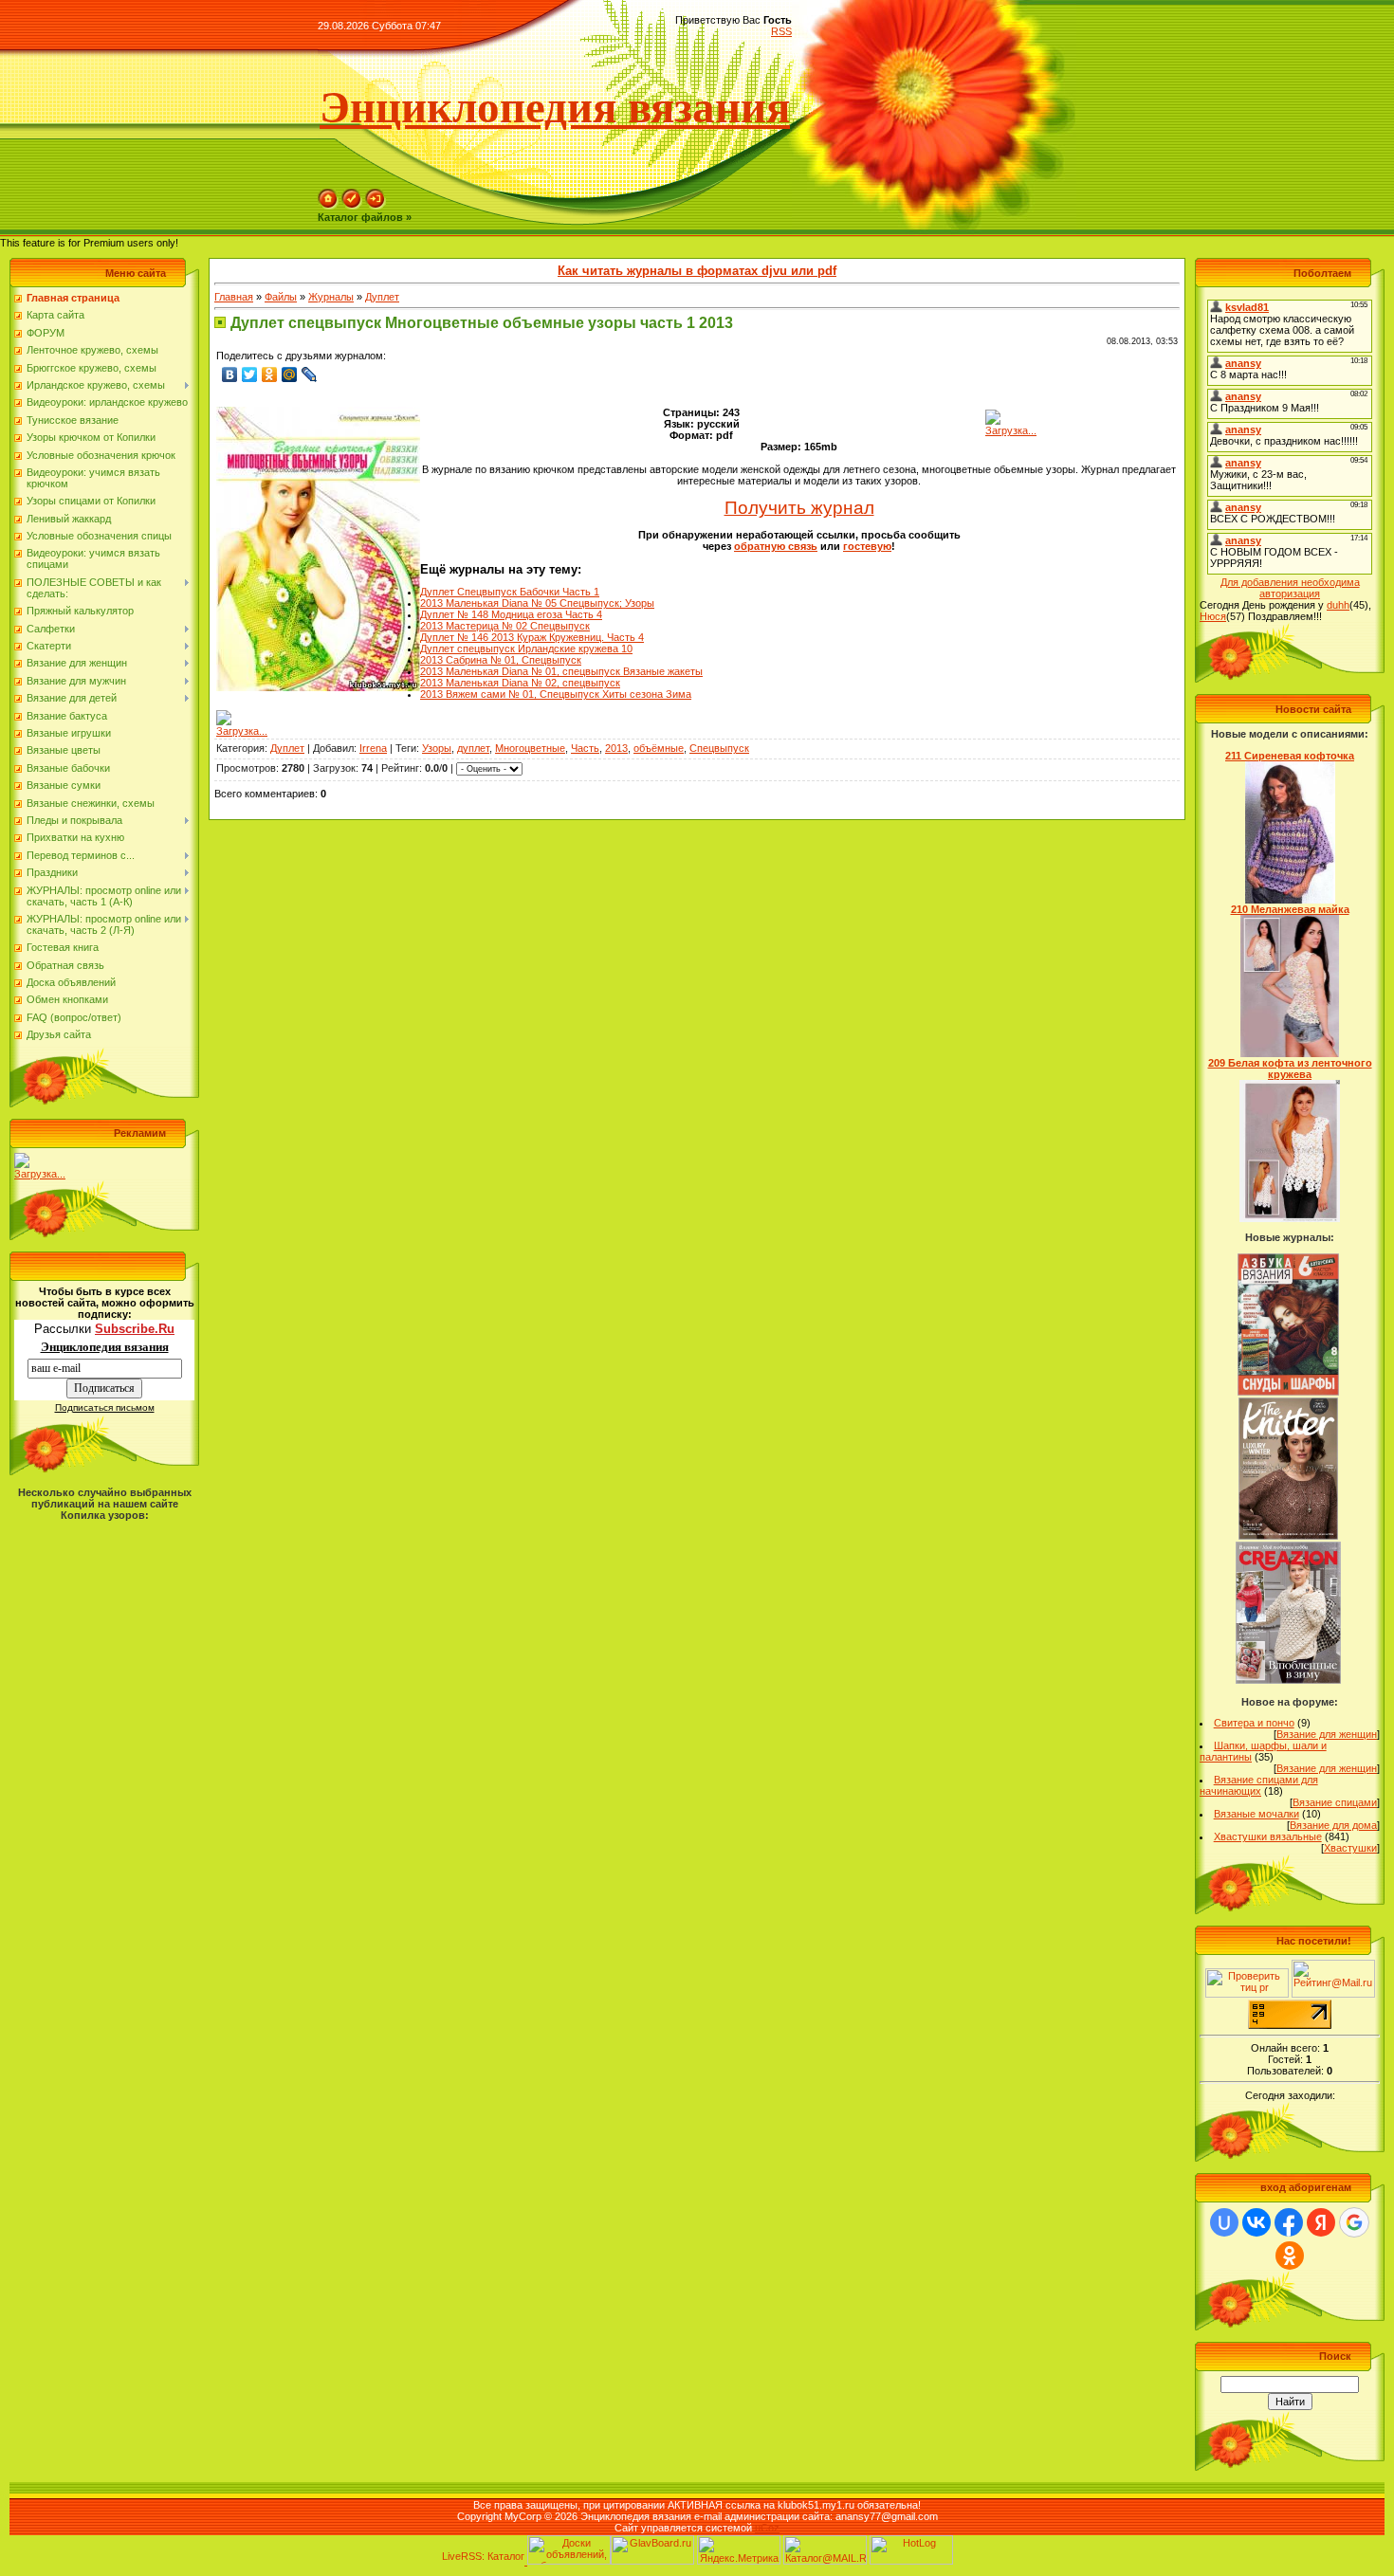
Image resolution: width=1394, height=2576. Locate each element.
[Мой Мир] (290, 375)
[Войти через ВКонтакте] (1256, 2222)
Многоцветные (530, 748)
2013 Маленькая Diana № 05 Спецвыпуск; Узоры (537, 603)
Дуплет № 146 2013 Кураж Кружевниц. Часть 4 (532, 637)
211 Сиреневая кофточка (1290, 756)
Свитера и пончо (1254, 1723)
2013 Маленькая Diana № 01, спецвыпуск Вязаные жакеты (561, 671)
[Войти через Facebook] (1289, 2222)
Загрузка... (40, 1174)
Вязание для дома (1333, 1825)
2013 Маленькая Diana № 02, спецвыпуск (520, 683)
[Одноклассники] (270, 375)
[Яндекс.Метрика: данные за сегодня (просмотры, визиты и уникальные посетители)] (739, 2550)
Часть (585, 748)
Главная (234, 297)
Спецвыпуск (719, 748)
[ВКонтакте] (230, 375)
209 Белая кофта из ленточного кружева (1290, 1069)
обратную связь (776, 546)
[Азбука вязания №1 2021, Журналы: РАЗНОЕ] (1288, 1392)
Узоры (437, 748)
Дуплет (382, 297)
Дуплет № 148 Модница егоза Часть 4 (511, 614)
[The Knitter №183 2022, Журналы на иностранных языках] (1289, 1536)
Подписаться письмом (105, 1407)
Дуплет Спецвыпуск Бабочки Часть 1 (510, 592)
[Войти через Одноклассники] (1290, 2256)
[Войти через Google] (1354, 2222)
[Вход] (376, 206)
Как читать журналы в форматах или (697, 271)
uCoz (767, 2528)
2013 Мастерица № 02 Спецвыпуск (505, 626)
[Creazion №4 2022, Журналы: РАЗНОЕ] (1288, 1680)
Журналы (331, 297)
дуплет (473, 748)
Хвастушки (1350, 1848)
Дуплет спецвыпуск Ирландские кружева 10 (526, 649)
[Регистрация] (352, 206)
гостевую (867, 546)
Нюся (1213, 616)
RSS (781, 31)
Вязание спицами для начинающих (1259, 1785)
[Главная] (328, 206)
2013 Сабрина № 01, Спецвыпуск (501, 660)
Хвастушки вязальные (1268, 1836)
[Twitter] (250, 375)
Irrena (373, 748)
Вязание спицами (1335, 1802)
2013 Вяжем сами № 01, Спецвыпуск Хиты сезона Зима (556, 694)
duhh (1338, 605)
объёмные (659, 748)
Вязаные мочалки (1256, 1814)
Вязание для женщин (1327, 1734)
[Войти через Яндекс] (1321, 2222)
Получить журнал (799, 508)
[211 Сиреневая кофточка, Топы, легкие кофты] (1290, 900)
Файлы (281, 297)
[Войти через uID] (1224, 2222)
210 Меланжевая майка (1290, 909)
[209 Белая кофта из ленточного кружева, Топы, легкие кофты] (1290, 1218)
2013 (616, 748)
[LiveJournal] (310, 375)
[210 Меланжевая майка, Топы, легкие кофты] (1290, 1053)
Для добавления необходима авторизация (1290, 588)
